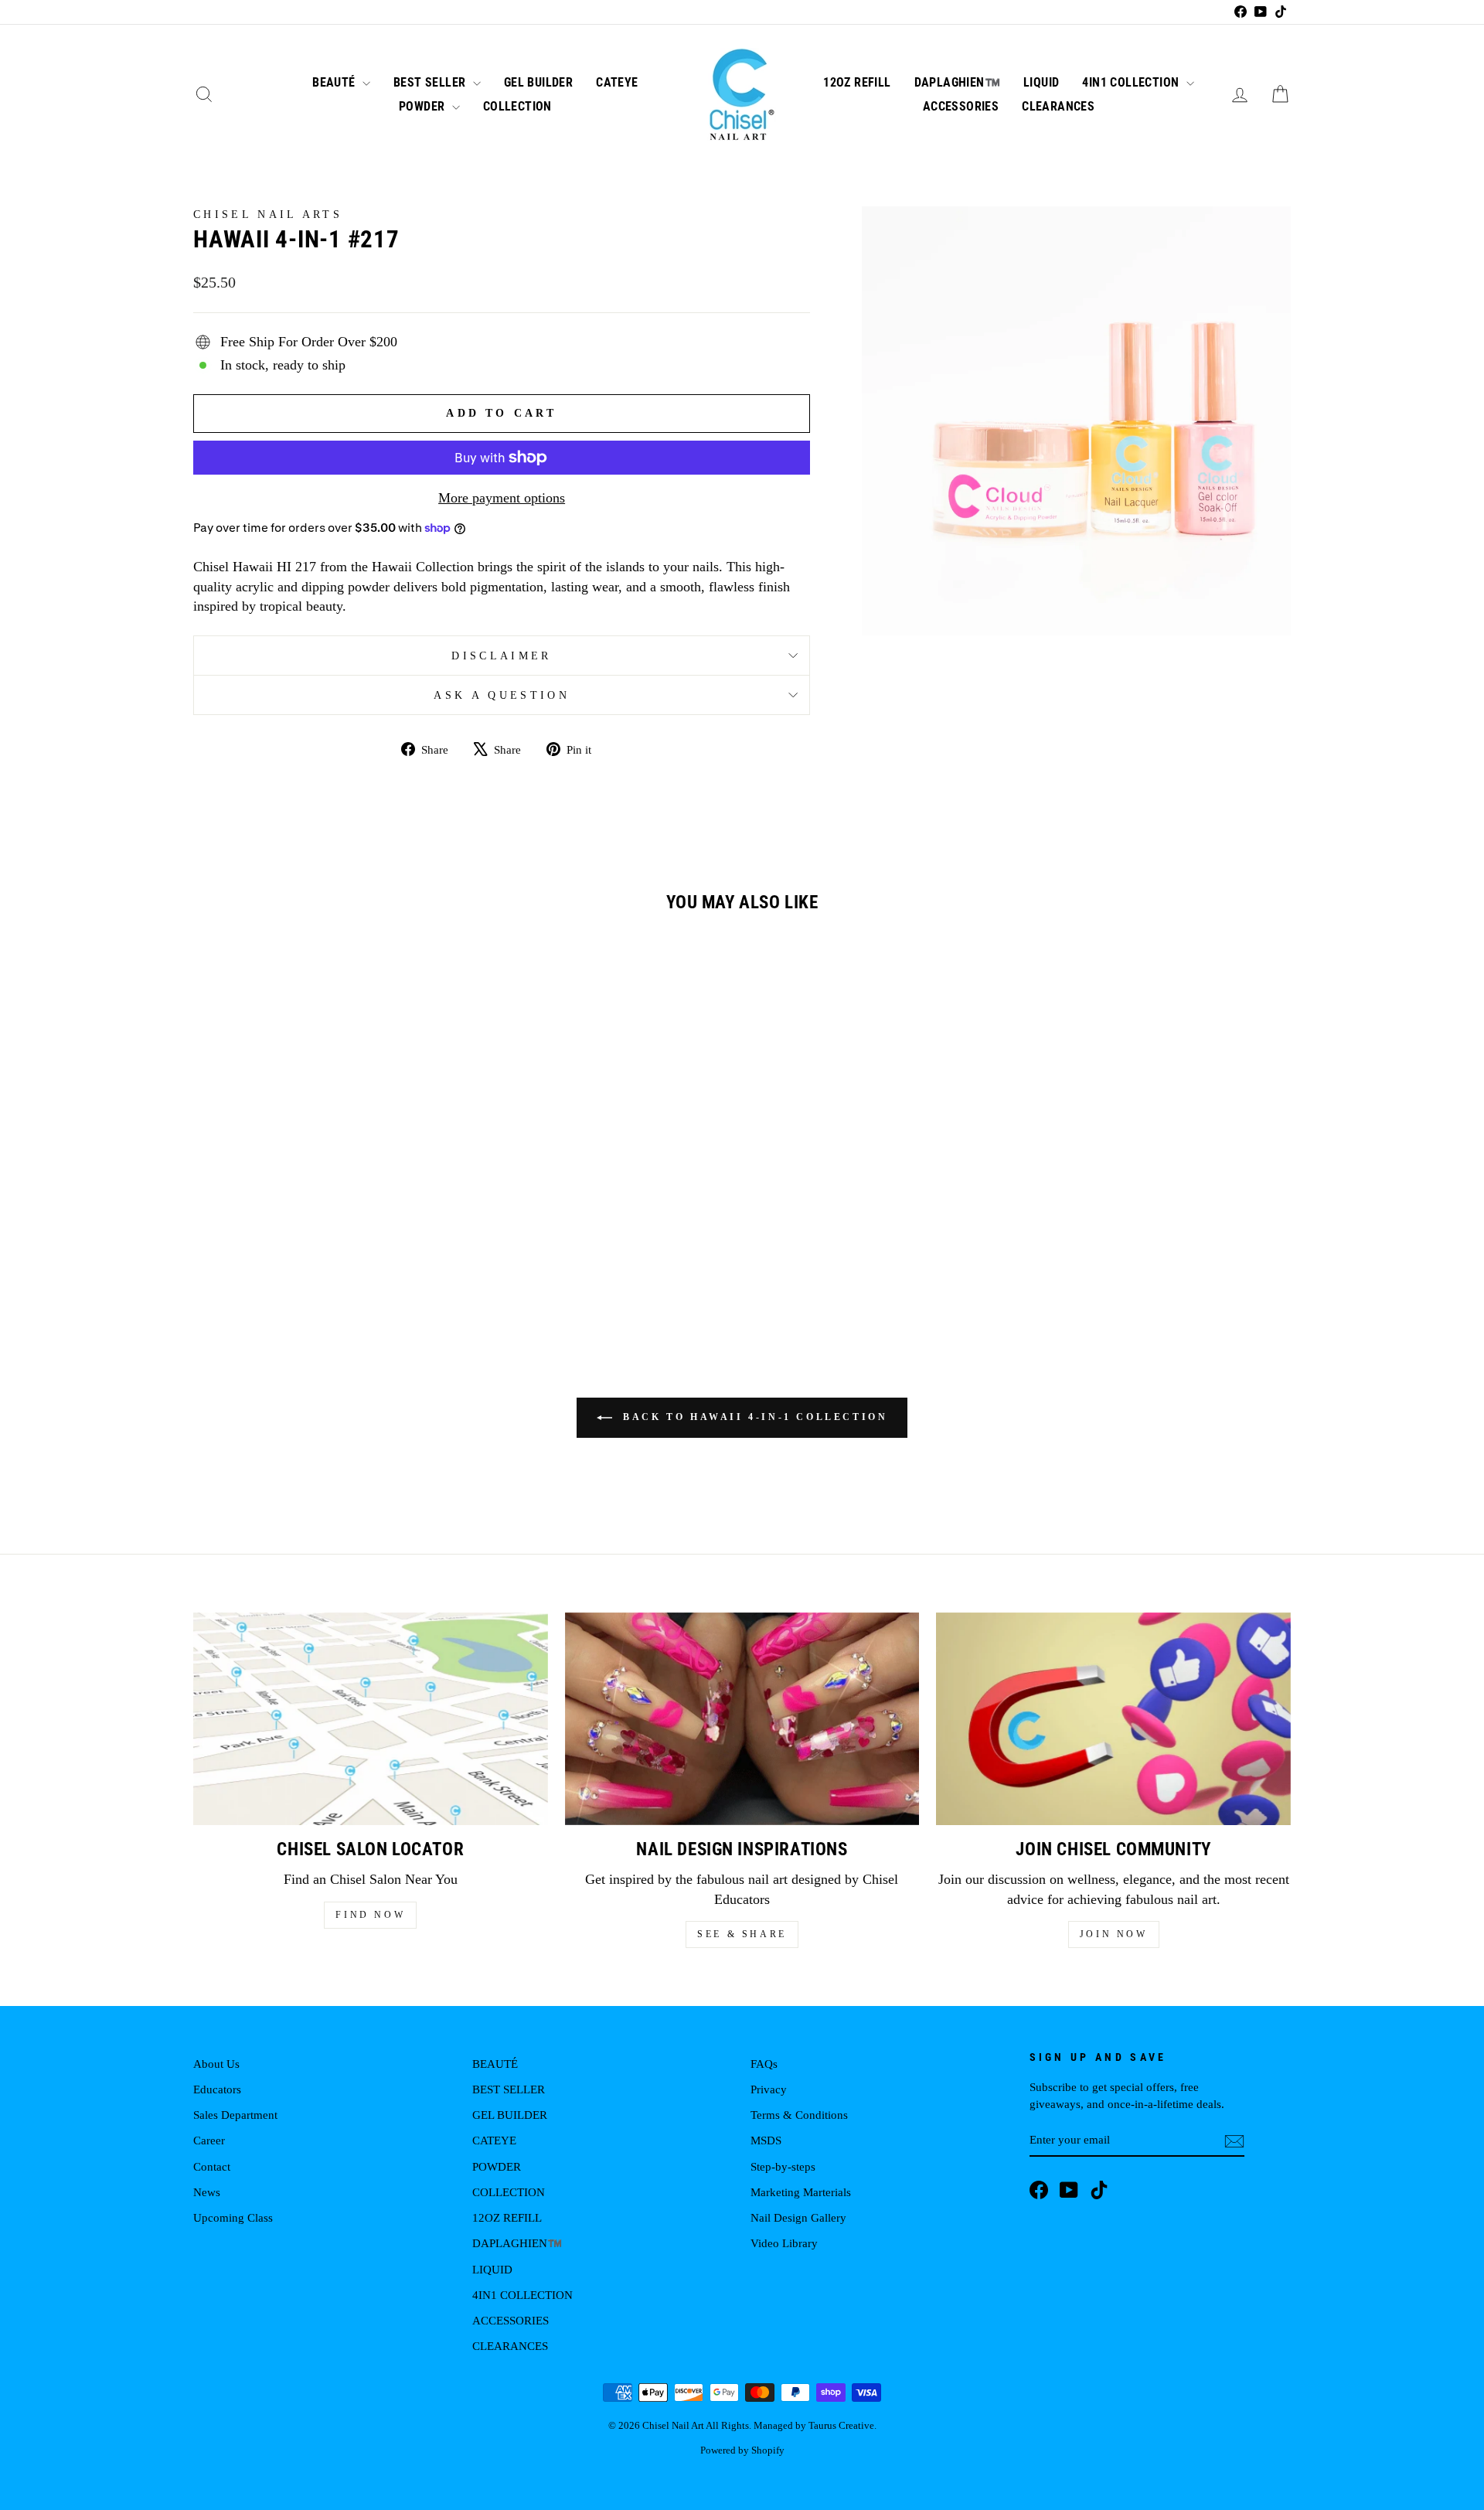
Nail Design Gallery (798, 2217)
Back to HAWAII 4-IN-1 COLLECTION (753, 1417)
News (207, 2192)
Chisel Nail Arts (268, 214)
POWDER (424, 106)
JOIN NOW (1114, 1934)
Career (209, 2140)
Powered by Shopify (742, 2450)
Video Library (784, 2243)
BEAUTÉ (335, 82)
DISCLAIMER (501, 656)
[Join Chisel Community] (1113, 1719)
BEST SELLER (431, 82)
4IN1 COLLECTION (1132, 82)
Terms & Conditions (799, 2115)
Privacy (769, 2089)
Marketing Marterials (801, 2192)
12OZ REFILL (857, 82)
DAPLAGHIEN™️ (957, 82)
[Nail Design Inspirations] (742, 1719)
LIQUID (1041, 82)
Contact (212, 2166)
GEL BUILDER (538, 82)
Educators (217, 2089)
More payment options (502, 498)
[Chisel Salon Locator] (371, 1719)
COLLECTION (517, 106)
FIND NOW (370, 1915)
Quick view (324, 1193)
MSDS (766, 2140)
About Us (216, 2064)
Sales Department (235, 2115)
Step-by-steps (783, 2166)
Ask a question (501, 695)
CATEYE (617, 82)
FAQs (764, 2064)
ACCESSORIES (961, 106)
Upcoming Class (233, 2217)
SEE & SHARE (742, 1934)
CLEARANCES (1058, 106)
